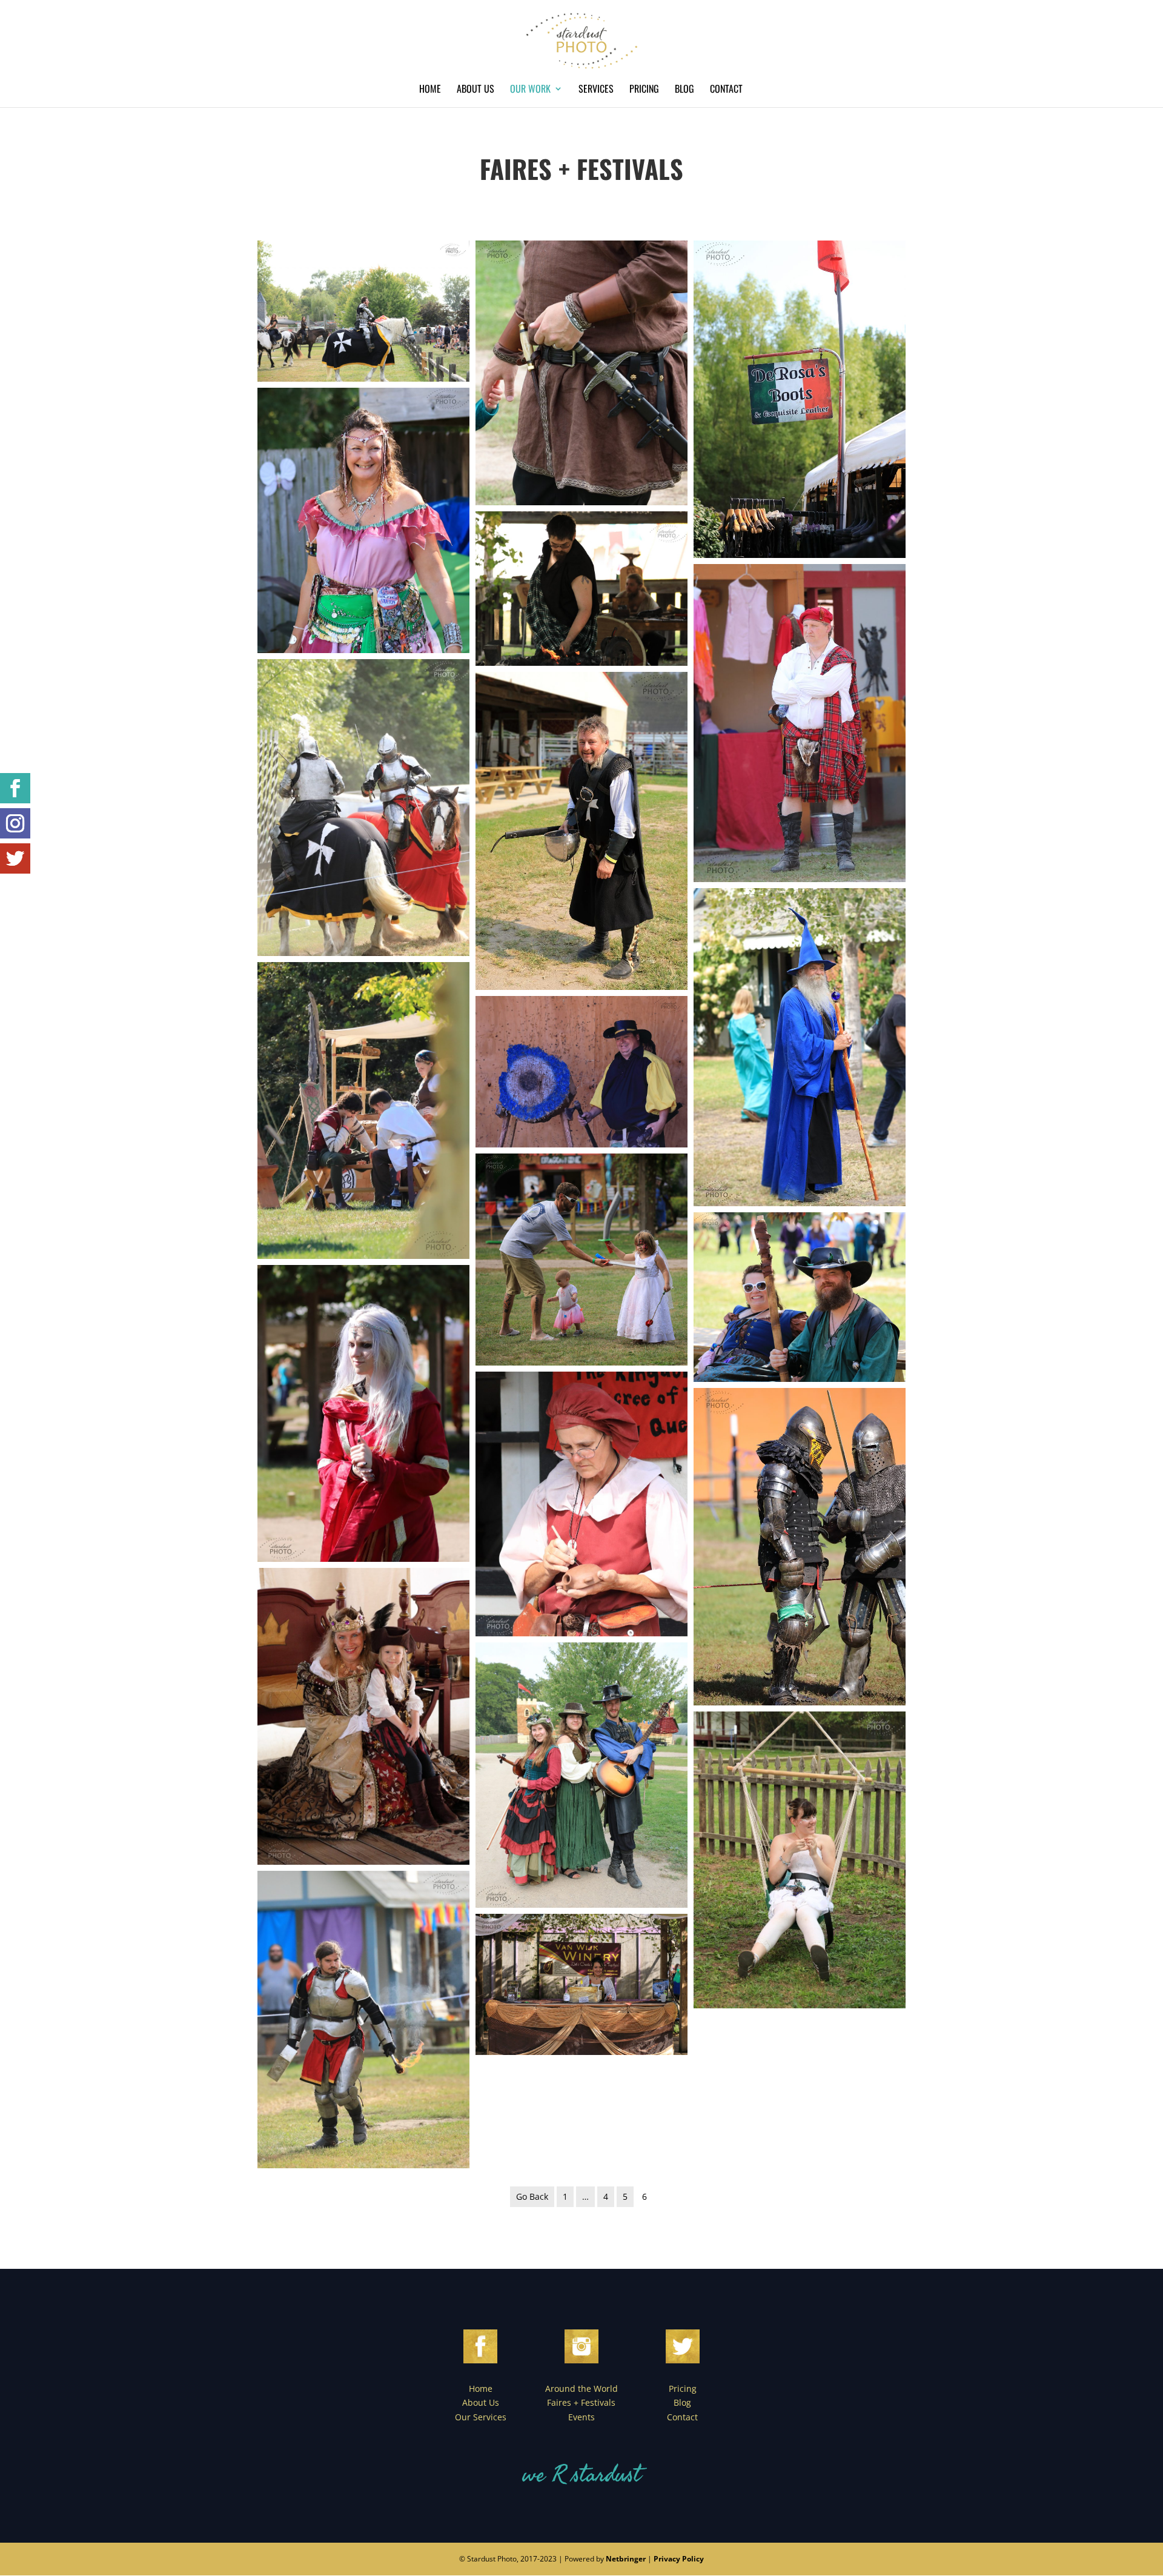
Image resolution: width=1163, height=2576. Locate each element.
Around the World (581, 2388)
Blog (684, 90)
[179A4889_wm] (800, 1047)
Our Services (481, 2417)
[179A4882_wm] (581, 1504)
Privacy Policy (679, 2559)
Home (430, 90)
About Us (475, 90)
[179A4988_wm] (363, 808)
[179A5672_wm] (581, 1984)
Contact (726, 90)
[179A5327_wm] (581, 1072)
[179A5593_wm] (800, 723)
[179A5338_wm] (800, 400)
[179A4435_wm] (581, 831)
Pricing (644, 90)
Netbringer (626, 2559)
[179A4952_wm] (581, 589)
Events (581, 2417)
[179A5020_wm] (363, 2019)
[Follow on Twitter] (15, 858)
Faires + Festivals (581, 2402)
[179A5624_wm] (363, 1110)
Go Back (532, 2196)
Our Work (530, 90)
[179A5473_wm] (800, 1547)
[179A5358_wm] (800, 1297)
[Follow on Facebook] (15, 788)
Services (596, 90)
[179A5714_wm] (363, 1716)
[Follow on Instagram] (15, 823)
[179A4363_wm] (800, 1860)
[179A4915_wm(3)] (363, 311)
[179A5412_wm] (363, 520)
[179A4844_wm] (581, 1260)
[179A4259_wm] (581, 373)
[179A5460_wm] (363, 1413)
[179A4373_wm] (581, 1775)
